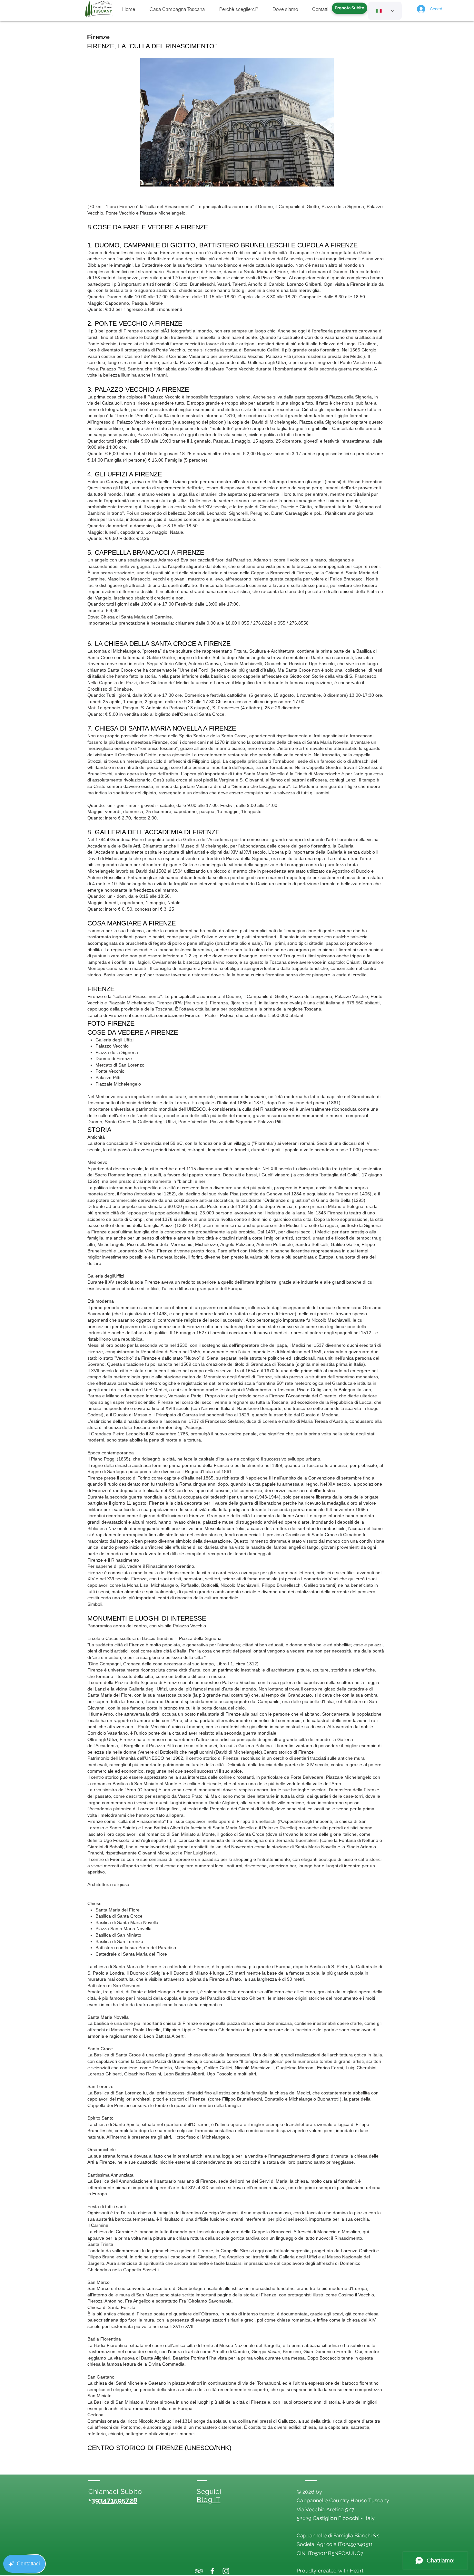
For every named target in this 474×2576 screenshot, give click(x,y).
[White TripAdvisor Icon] (199, 2571)
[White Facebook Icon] (212, 2571)
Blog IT (208, 2499)
